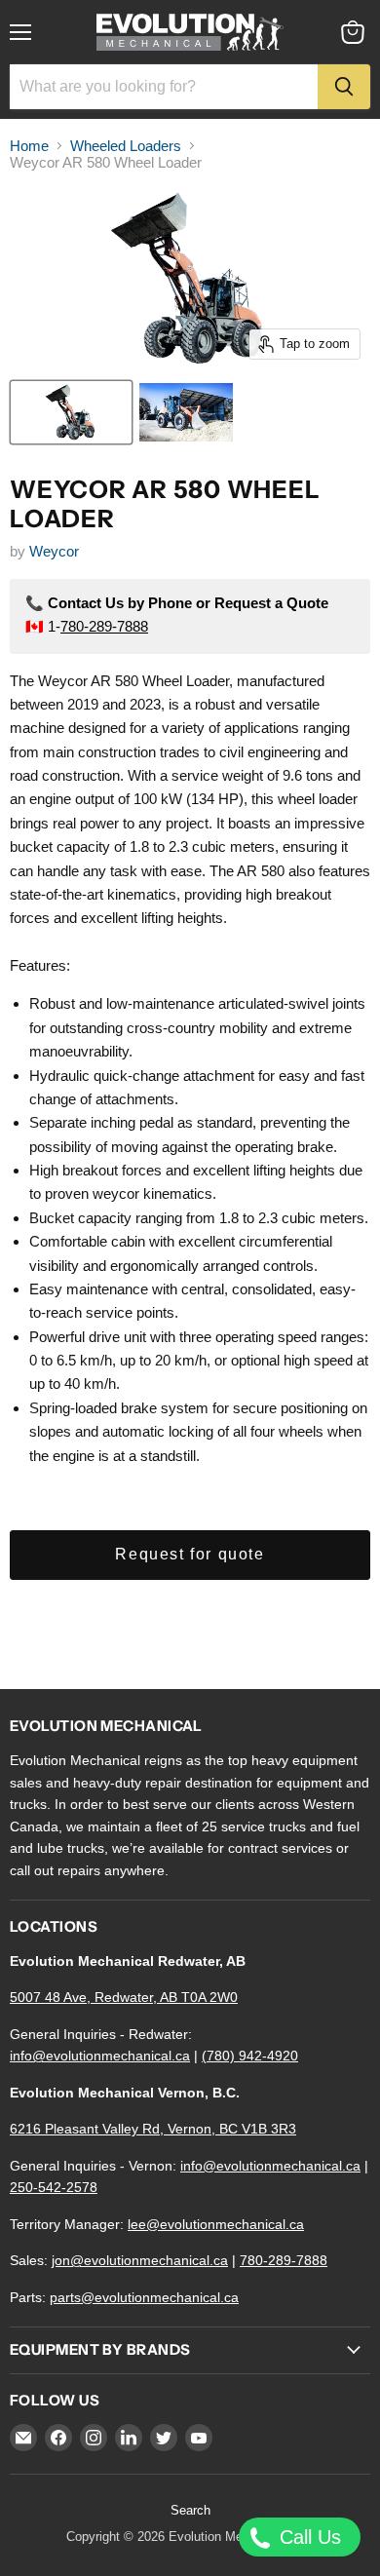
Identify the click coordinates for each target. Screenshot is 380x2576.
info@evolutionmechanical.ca (100, 2056)
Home (29, 146)
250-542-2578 (54, 2187)
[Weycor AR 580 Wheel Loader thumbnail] (71, 412)
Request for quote (190, 1554)
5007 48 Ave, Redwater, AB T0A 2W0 (124, 1997)
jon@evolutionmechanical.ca (140, 2260)
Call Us (307, 2537)
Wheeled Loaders (126, 146)
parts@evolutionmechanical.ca (144, 2297)
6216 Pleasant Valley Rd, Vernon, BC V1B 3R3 (153, 2129)
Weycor (54, 551)
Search (190, 2510)
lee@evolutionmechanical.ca (216, 2224)
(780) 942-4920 (250, 2056)
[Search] (344, 87)
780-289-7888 (104, 626)
